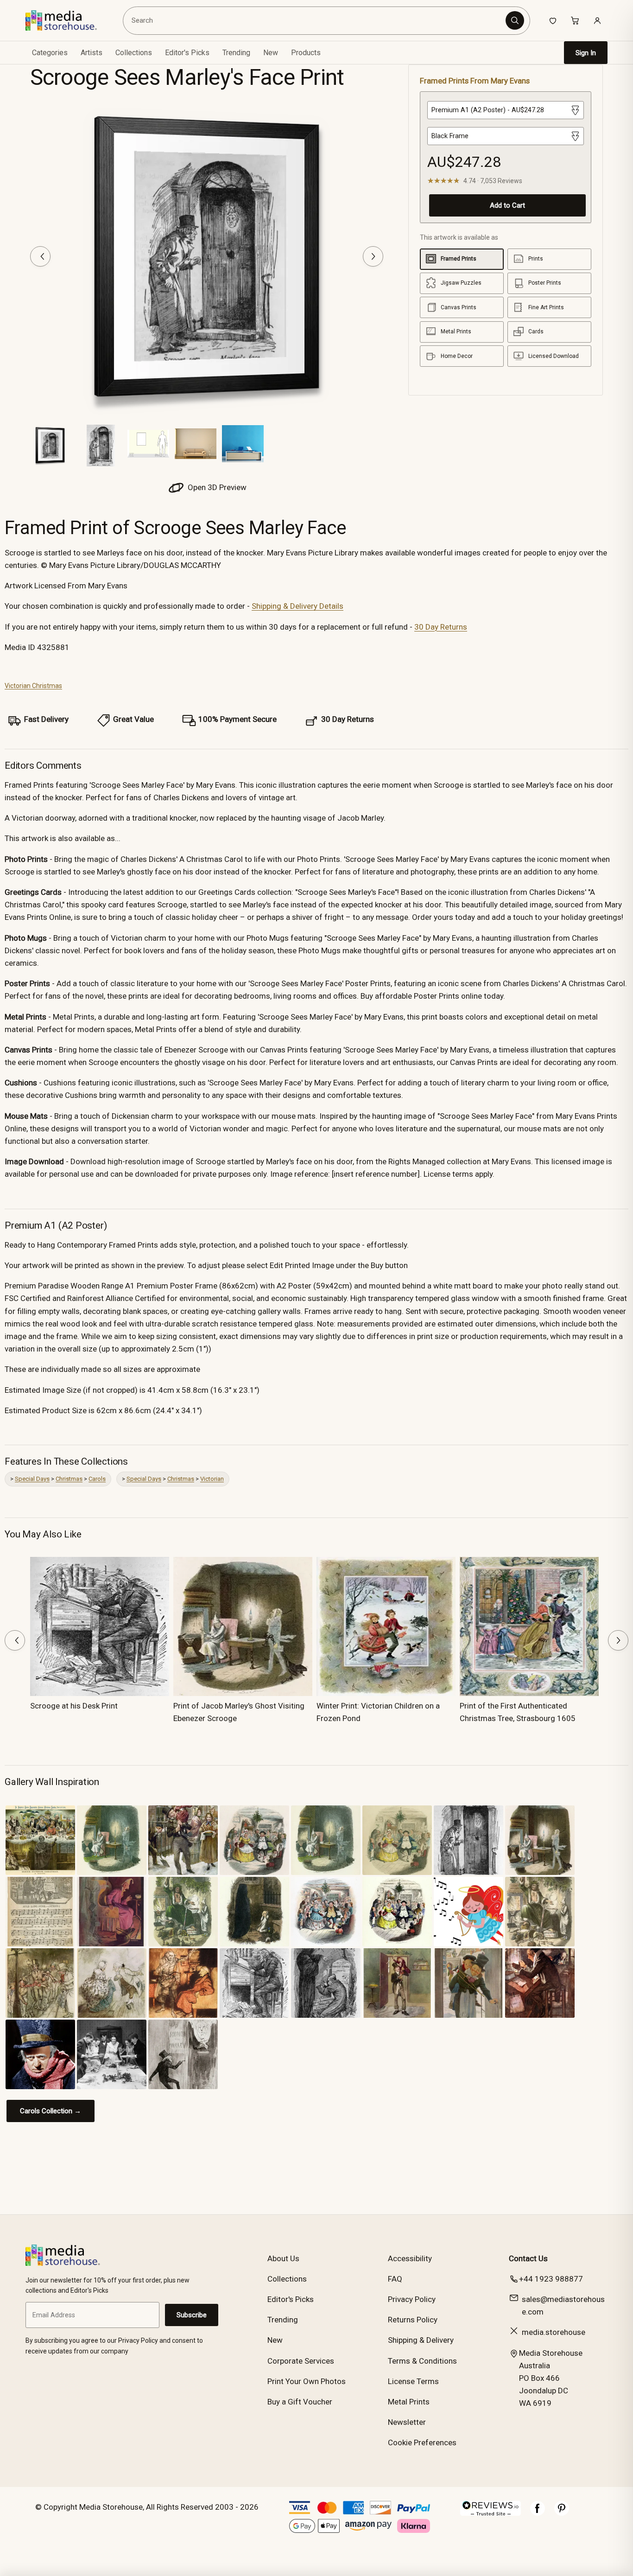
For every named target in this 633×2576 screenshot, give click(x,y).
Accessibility (410, 2258)
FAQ (395, 2279)
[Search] (515, 20)
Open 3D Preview (216, 487)
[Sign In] (597, 20)
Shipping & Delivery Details (298, 606)
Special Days (32, 1479)
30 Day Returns (441, 627)
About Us (283, 2258)
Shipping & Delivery (421, 2340)
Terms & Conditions (422, 2361)
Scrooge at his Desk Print (74, 1706)
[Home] (68, 20)
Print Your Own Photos (307, 2381)
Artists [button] (92, 53)
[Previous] (40, 256)
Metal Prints (409, 2402)
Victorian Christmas (33, 686)
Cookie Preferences (422, 2442)
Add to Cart (507, 205)
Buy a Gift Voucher (300, 2402)
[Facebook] (538, 2513)
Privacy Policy (412, 2299)
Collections (134, 53)
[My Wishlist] (553, 20)
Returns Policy (413, 2320)
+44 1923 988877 (551, 2279)
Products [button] (306, 53)
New (271, 53)
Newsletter (407, 2422)
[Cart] (575, 20)
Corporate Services (301, 2361)
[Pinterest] (562, 2513)
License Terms (413, 2381)
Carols (97, 1479)
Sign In (586, 53)
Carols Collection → (51, 2111)
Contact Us (528, 2258)
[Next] (373, 256)
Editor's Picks (187, 53)
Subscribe (192, 2315)
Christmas (69, 1479)
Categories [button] (50, 53)
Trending (236, 53)
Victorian (212, 1479)
